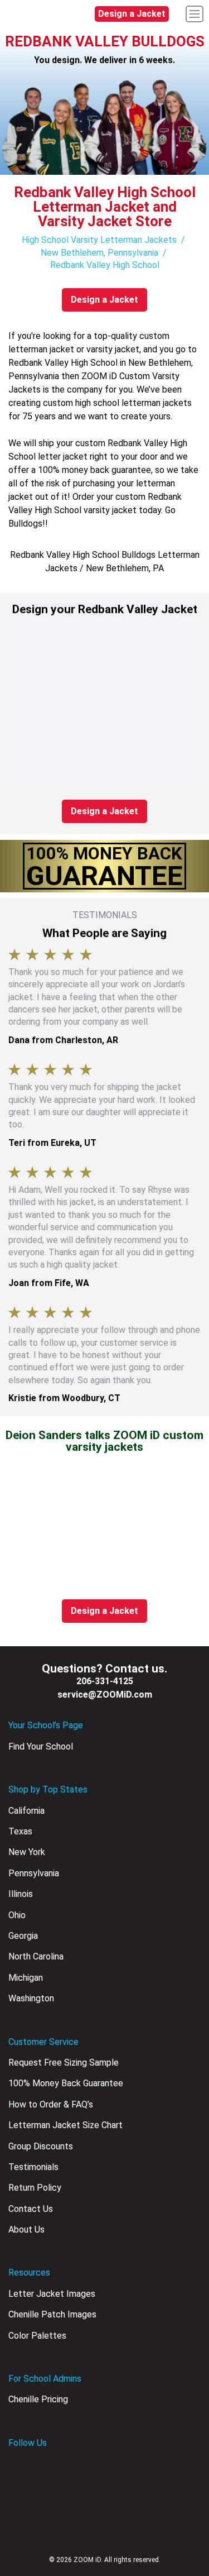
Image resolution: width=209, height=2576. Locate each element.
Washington (31, 1998)
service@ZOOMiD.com (105, 1695)
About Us (26, 2229)
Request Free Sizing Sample (64, 2063)
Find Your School (41, 1746)
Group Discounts (41, 2146)
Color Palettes (37, 2336)
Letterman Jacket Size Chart (65, 2125)
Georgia (23, 1936)
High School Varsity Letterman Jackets (99, 240)
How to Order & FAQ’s (51, 2104)
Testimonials (33, 2167)
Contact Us (31, 2209)
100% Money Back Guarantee (66, 2083)
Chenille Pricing (38, 2399)
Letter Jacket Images (52, 2294)
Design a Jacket (132, 14)
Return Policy (35, 2188)
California (26, 1811)
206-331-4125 (105, 1681)
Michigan (26, 1978)
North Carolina (36, 1956)
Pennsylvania (34, 1873)
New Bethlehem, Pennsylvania (99, 253)
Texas (20, 1831)
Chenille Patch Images (52, 2314)
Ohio (17, 1915)
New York (27, 1852)
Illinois (21, 1894)
